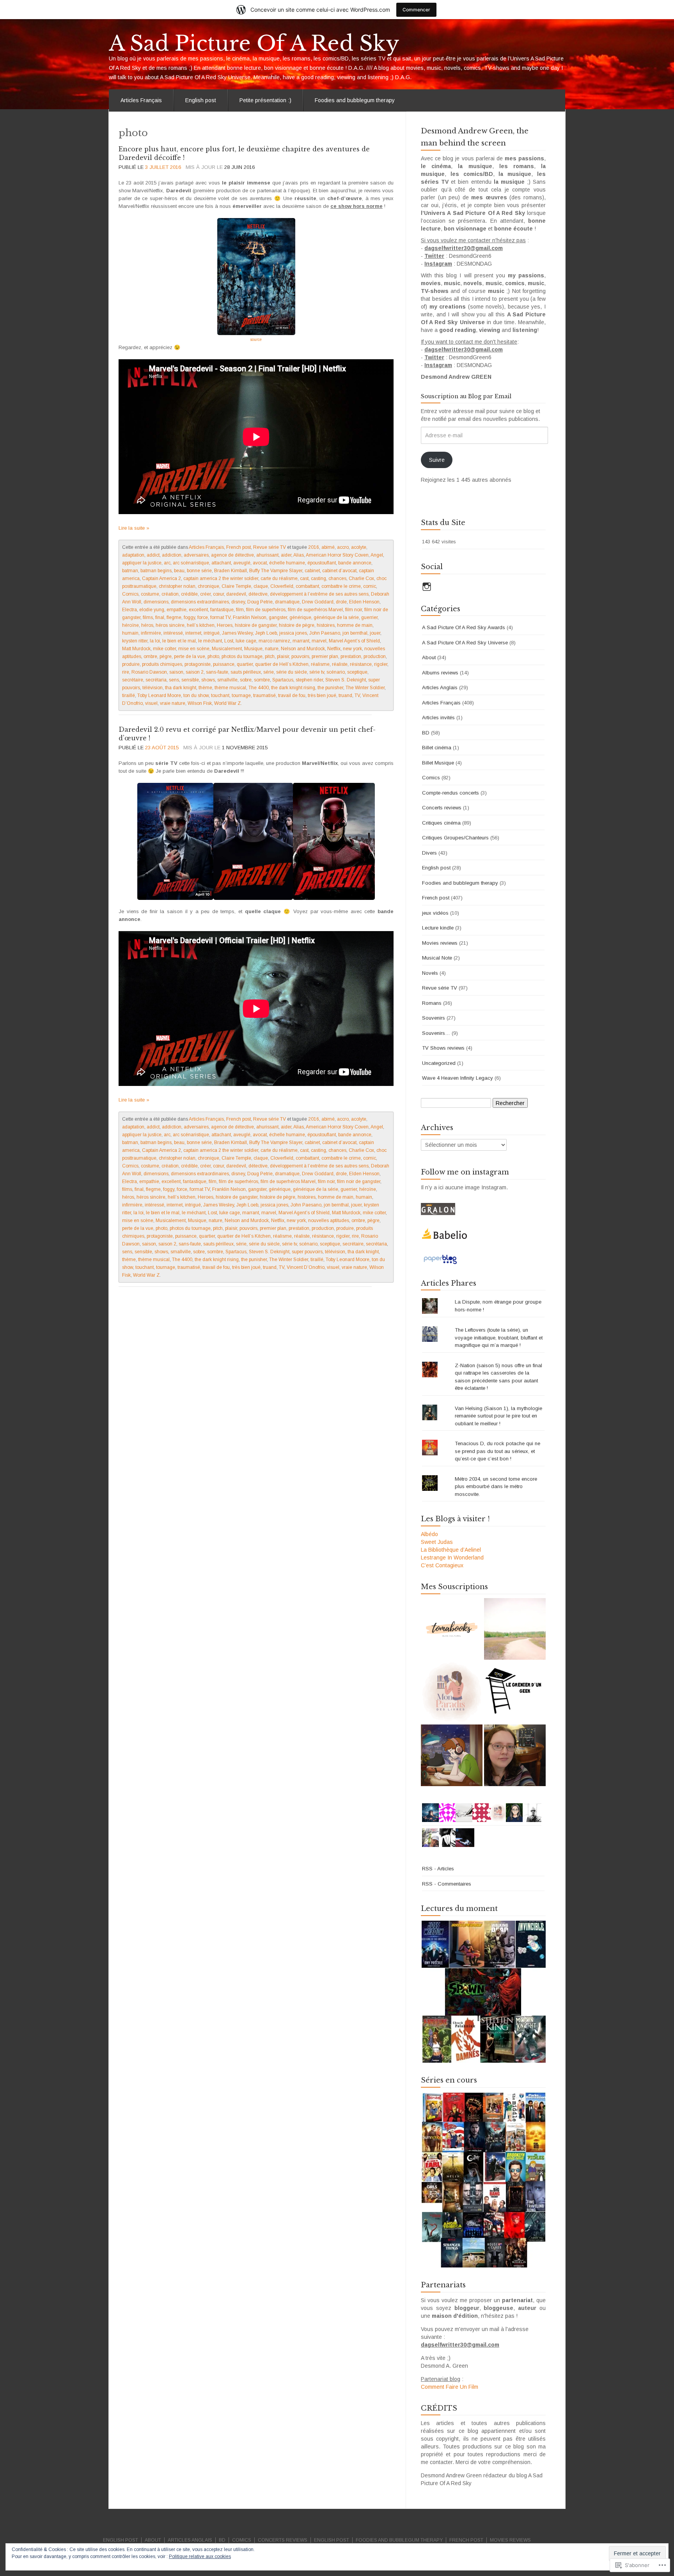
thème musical (230, 688)
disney (238, 602)
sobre (246, 680)
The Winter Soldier (365, 688)
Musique (253, 649)
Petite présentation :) (265, 100)
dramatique (287, 602)
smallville (227, 680)
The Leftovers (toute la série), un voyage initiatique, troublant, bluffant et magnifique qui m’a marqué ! (499, 1338)
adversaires (196, 555)
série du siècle (292, 672)
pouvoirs (300, 656)
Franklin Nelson (250, 617)
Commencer (416, 10)
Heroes (225, 625)
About (429, 657)
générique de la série (336, 617)
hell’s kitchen (201, 625)
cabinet (312, 571)
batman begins (156, 571)
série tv (317, 672)
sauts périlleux (246, 672)
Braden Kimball (231, 571)
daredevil (236, 594)
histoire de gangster (256, 625)
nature (272, 649)
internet (193, 633)
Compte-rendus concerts (451, 793)
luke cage (246, 641)
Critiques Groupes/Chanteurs (455, 838)
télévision (153, 688)
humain (130, 633)
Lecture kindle (438, 928)
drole (341, 602)
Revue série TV (270, 547)
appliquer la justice (142, 563)
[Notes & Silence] (515, 1629)
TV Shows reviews (443, 1048)
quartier (245, 664)
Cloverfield (282, 586)
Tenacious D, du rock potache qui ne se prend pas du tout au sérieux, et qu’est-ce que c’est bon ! (498, 1451)
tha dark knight (181, 688)
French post (239, 547)
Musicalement (227, 649)
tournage (241, 695)
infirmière (151, 633)
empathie (176, 610)
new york (352, 649)
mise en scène (194, 649)
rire (126, 672)
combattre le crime (341, 586)
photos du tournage (242, 656)
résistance (361, 664)
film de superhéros (266, 610)
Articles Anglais (440, 687)
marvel (319, 641)
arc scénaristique (191, 563)
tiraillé (129, 695)
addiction (172, 555)
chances (337, 578)
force (203, 617)
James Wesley (237, 633)
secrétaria (156, 680)
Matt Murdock (136, 649)
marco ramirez (274, 641)
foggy (189, 617)
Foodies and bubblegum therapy (355, 100)
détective (258, 594)
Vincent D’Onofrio (306, 1267)
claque (261, 586)
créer (205, 594)
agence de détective (232, 555)
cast (304, 578)
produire (131, 664)
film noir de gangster (359, 1182)
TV (357, 695)
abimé (328, 547)
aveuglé (242, 563)
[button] (483, 1992)
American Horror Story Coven (337, 555)
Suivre (437, 460)
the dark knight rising (293, 688)
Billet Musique (438, 763)
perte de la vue (190, 656)
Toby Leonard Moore (159, 695)
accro (343, 547)
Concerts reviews (442, 808)
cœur (218, 594)
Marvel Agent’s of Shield (354, 641)
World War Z (227, 703)
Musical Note (437, 958)
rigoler (381, 664)
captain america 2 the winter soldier (221, 578)
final (160, 617)
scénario (336, 672)
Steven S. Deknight (346, 680)
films (148, 617)
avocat (260, 563)
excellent (198, 610)
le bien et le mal (179, 641)
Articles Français (141, 100)
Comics (130, 594)
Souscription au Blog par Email (466, 396)
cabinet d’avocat (339, 571)
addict (153, 555)
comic (370, 586)
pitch (270, 656)
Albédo (429, 1534)
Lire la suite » (134, 528)
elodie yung (152, 610)
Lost (229, 641)
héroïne (130, 625)
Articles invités (438, 718)
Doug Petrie (260, 602)
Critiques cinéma (441, 823)
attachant (221, 563)
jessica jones (293, 633)
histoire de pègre (297, 625)
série (269, 672)
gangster (278, 617)
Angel (377, 555)
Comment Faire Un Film (450, 2387)
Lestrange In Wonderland (452, 1558)
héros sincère (170, 625)
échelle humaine (287, 563)
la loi (155, 641)
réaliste (340, 664)
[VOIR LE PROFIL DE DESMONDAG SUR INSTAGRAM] (427, 587)
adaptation (133, 555)
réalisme (320, 664)
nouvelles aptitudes (329, 1221)
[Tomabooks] (452, 1629)
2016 (314, 547)
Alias (299, 555)
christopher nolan (177, 586)
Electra (129, 610)
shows (208, 680)
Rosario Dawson (149, 672)
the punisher (330, 688)
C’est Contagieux (442, 1565)
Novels (430, 973)
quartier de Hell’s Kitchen (282, 664)
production (375, 656)
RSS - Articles (438, 1869)
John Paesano (325, 633)
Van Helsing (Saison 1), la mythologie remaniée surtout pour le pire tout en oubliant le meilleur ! (498, 1416)
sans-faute (217, 672)
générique (300, 617)
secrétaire (133, 680)
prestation (351, 656)
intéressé (173, 633)
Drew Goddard (318, 602)
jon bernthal (355, 633)
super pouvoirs (307, 1252)
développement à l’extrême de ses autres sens (319, 594)
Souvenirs (434, 1018)
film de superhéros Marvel (315, 610)
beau (179, 571)
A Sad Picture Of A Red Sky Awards (464, 627)
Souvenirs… (436, 1033)
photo (213, 656)
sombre (262, 680)
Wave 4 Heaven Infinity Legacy (458, 1078)
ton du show (196, 695)
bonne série (199, 571)
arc (167, 563)
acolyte (359, 547)
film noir (354, 610)
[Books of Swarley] (452, 1755)
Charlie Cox (361, 578)
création (170, 594)
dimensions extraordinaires (200, 602)
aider (286, 555)
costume (150, 594)
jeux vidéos (435, 913)
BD (426, 733)
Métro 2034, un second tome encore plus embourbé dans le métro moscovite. (496, 1487)
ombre (150, 656)
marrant (301, 641)
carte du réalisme (279, 578)
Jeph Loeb (266, 633)
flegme (174, 617)
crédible (189, 594)
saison (176, 672)
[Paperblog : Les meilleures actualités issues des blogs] (440, 1259)
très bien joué (322, 695)
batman (130, 571)
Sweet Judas (437, 1542)
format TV (220, 617)
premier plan (325, 656)
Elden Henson (364, 602)
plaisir (283, 656)
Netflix (334, 649)
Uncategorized (439, 1063)
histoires (326, 625)
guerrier (369, 617)
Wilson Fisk (200, 703)
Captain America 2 (161, 578)
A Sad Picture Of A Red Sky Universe (465, 643)
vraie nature (173, 703)
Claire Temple (236, 586)
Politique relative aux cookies (200, 2556)
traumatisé (264, 695)
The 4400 (259, 688)
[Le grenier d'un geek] (515, 1692)
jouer (375, 633)
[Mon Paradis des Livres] (452, 1692)
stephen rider (309, 680)
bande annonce (355, 563)
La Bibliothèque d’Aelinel (451, 1550)
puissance (224, 664)
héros (147, 625)
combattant (307, 586)
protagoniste (198, 664)
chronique (208, 586)
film (240, 610)
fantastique (222, 610)
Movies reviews (440, 943)
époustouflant (322, 563)
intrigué (212, 633)
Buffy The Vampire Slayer (276, 571)
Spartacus (283, 680)
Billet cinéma (437, 748)
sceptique (357, 672)
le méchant (210, 641)
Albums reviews (440, 673)
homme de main (355, 625)
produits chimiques (162, 664)
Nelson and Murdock (303, 649)
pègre (166, 656)
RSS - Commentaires (447, 1884)
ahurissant (267, 555)
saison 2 (195, 672)
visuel (151, 703)
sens (174, 680)
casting (318, 578)
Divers (429, 853)
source (256, 340)
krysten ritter (135, 641)
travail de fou (292, 695)
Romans (432, 1003)
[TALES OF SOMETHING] (515, 1755)
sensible (190, 680)
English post (201, 100)
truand (345, 695)
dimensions (156, 602)
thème (205, 688)
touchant (220, 695)
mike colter (164, 649)
